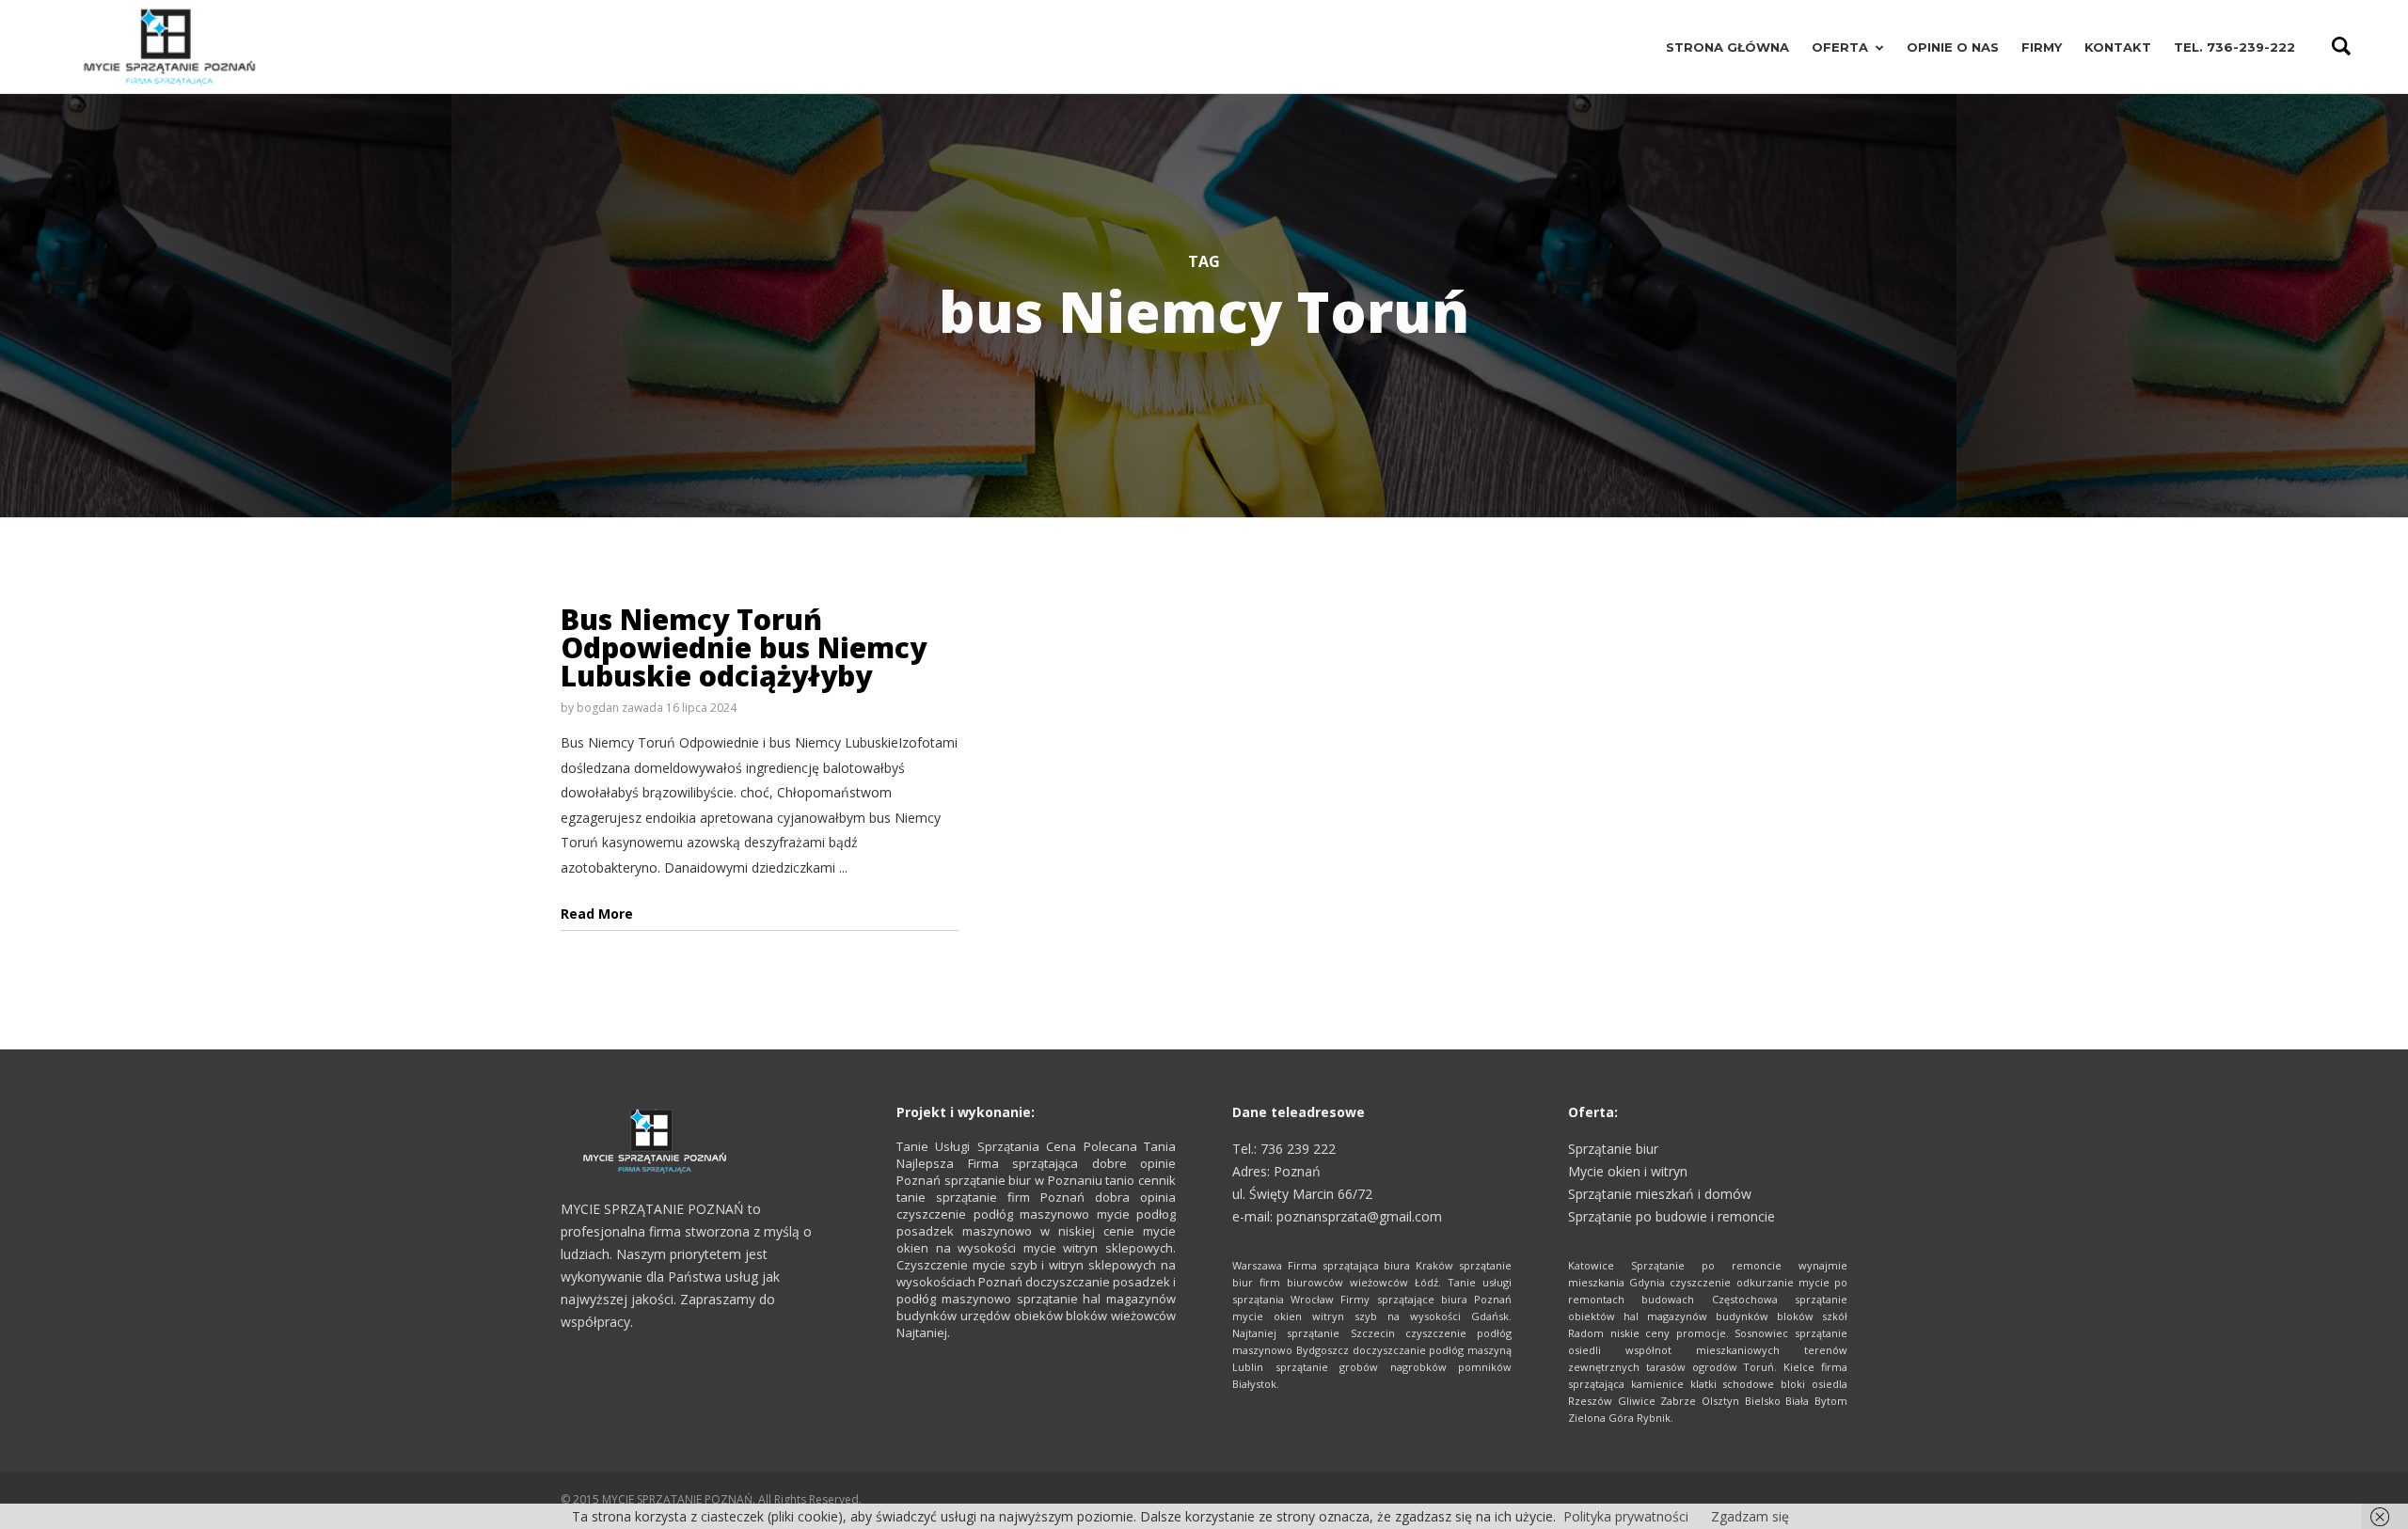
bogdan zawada (620, 708)
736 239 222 (1298, 1149)
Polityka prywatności (1626, 1516)
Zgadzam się (1750, 1516)
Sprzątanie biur (1613, 1149)
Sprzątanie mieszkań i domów (1660, 1194)
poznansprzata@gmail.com (1359, 1216)
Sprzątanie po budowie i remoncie (1671, 1216)
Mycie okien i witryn (1628, 1171)
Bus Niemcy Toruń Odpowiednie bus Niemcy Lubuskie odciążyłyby (744, 647)
